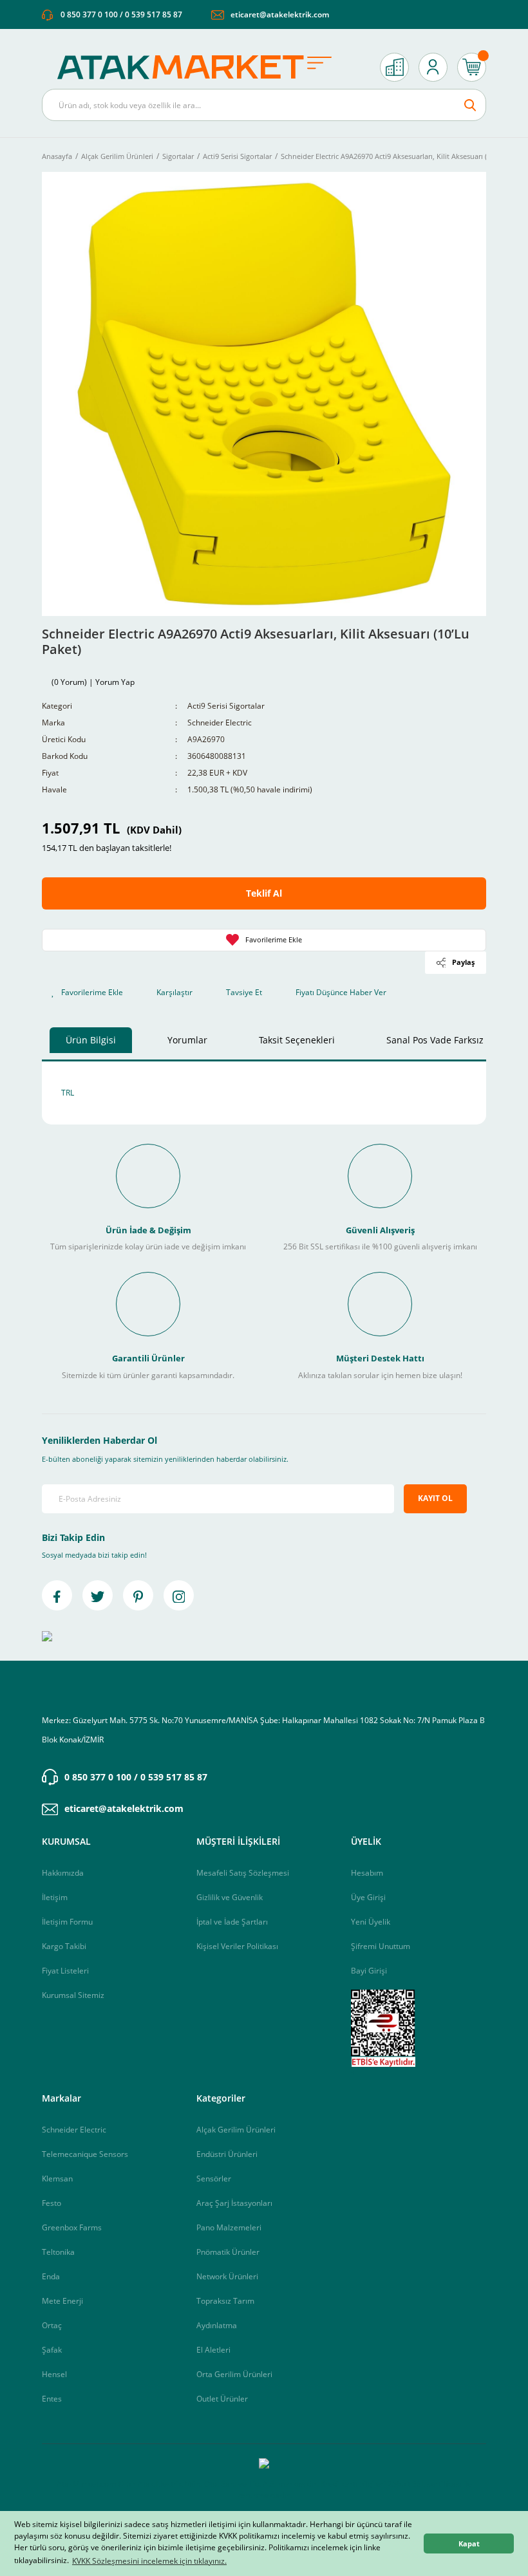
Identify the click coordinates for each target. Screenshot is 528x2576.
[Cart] (472, 67)
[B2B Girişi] (394, 67)
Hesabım (367, 1873)
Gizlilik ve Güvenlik (230, 1897)
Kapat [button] (469, 2543)
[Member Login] (433, 67)
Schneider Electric (220, 723)
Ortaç (52, 2325)
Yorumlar (187, 1040)
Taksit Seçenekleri (297, 1040)
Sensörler (214, 2179)
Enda (51, 2276)
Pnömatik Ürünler (228, 2252)
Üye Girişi (368, 1897)
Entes (52, 2399)
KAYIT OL (435, 1498)
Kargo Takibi (64, 1946)
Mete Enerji (62, 2301)
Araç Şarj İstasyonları (234, 2203)
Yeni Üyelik (371, 1922)
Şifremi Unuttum (381, 1946)
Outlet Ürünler (222, 2399)
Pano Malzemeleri (229, 2227)
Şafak (52, 2350)
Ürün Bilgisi (91, 1040)
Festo (52, 2203)
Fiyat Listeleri (65, 1971)
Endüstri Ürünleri (227, 2154)
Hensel (54, 2374)
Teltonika (58, 2252)
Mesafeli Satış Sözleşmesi (243, 1873)
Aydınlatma (217, 2325)
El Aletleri (213, 2350)
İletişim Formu (67, 1922)
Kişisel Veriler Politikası (237, 1946)
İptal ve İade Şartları (232, 1922)
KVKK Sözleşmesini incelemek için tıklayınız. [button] (149, 2561)
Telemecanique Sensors (85, 2154)
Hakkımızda (63, 1873)
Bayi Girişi (369, 1971)
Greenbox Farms (72, 2227)
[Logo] (201, 67)
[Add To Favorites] (264, 940)
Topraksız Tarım (225, 2301)
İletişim (55, 1897)
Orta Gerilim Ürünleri (234, 2374)
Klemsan (57, 2179)
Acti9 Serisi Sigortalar (226, 706)
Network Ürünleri (227, 2276)
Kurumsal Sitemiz (73, 1995)
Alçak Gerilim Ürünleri (236, 2130)
